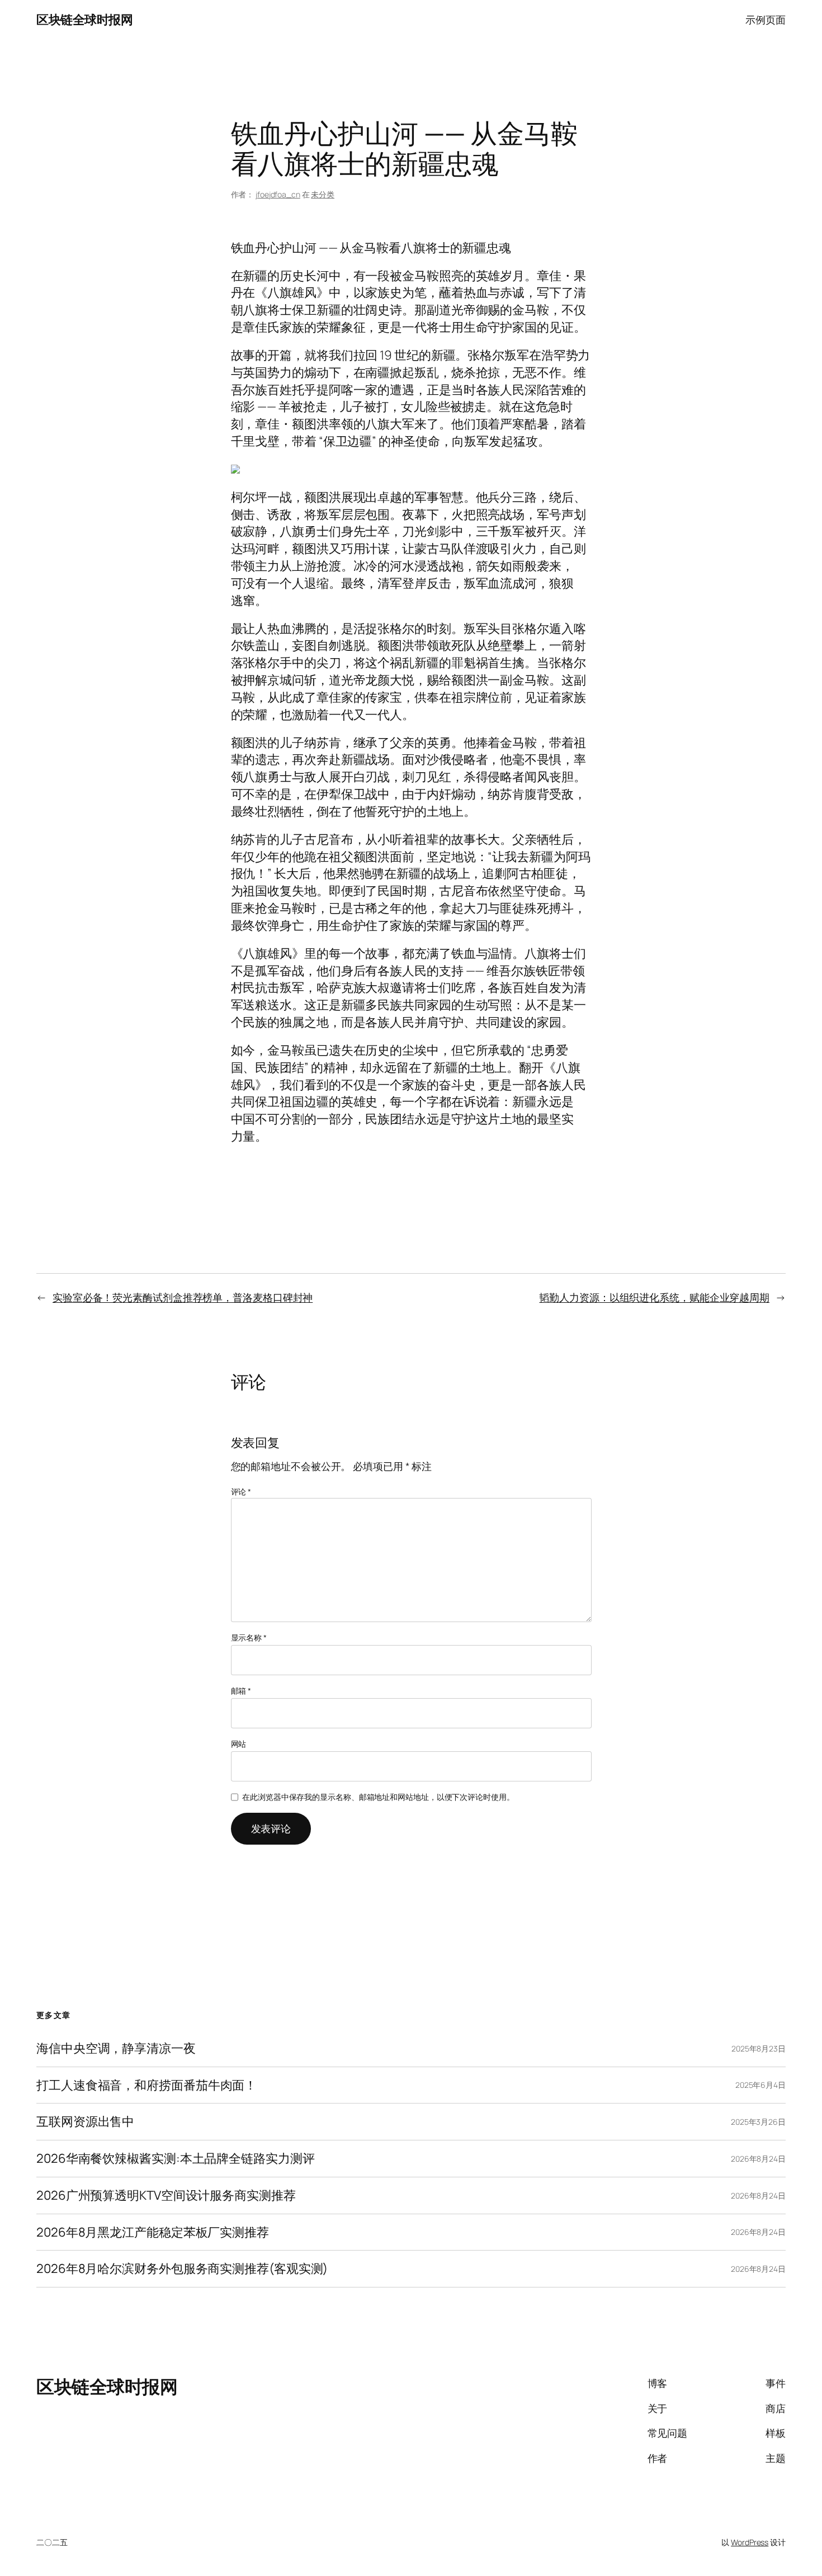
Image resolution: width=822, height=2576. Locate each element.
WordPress (750, 2542)
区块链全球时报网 (84, 20)
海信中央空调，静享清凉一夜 (116, 2048)
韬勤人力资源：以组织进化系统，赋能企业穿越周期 (654, 1297)
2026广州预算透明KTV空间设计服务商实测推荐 (166, 2195)
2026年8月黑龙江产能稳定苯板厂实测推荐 (153, 2232)
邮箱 (241, 1691)
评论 (241, 1492)
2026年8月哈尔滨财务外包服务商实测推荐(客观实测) (182, 2269)
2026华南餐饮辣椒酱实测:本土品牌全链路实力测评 (176, 2159)
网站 (239, 1744)
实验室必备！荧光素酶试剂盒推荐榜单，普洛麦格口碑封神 (183, 1297)
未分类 (323, 194)
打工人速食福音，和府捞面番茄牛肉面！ (147, 2085)
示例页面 (766, 20)
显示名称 (249, 1637)
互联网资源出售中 (85, 2122)
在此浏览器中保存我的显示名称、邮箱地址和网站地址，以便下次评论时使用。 (378, 1797)
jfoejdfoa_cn (278, 194)
